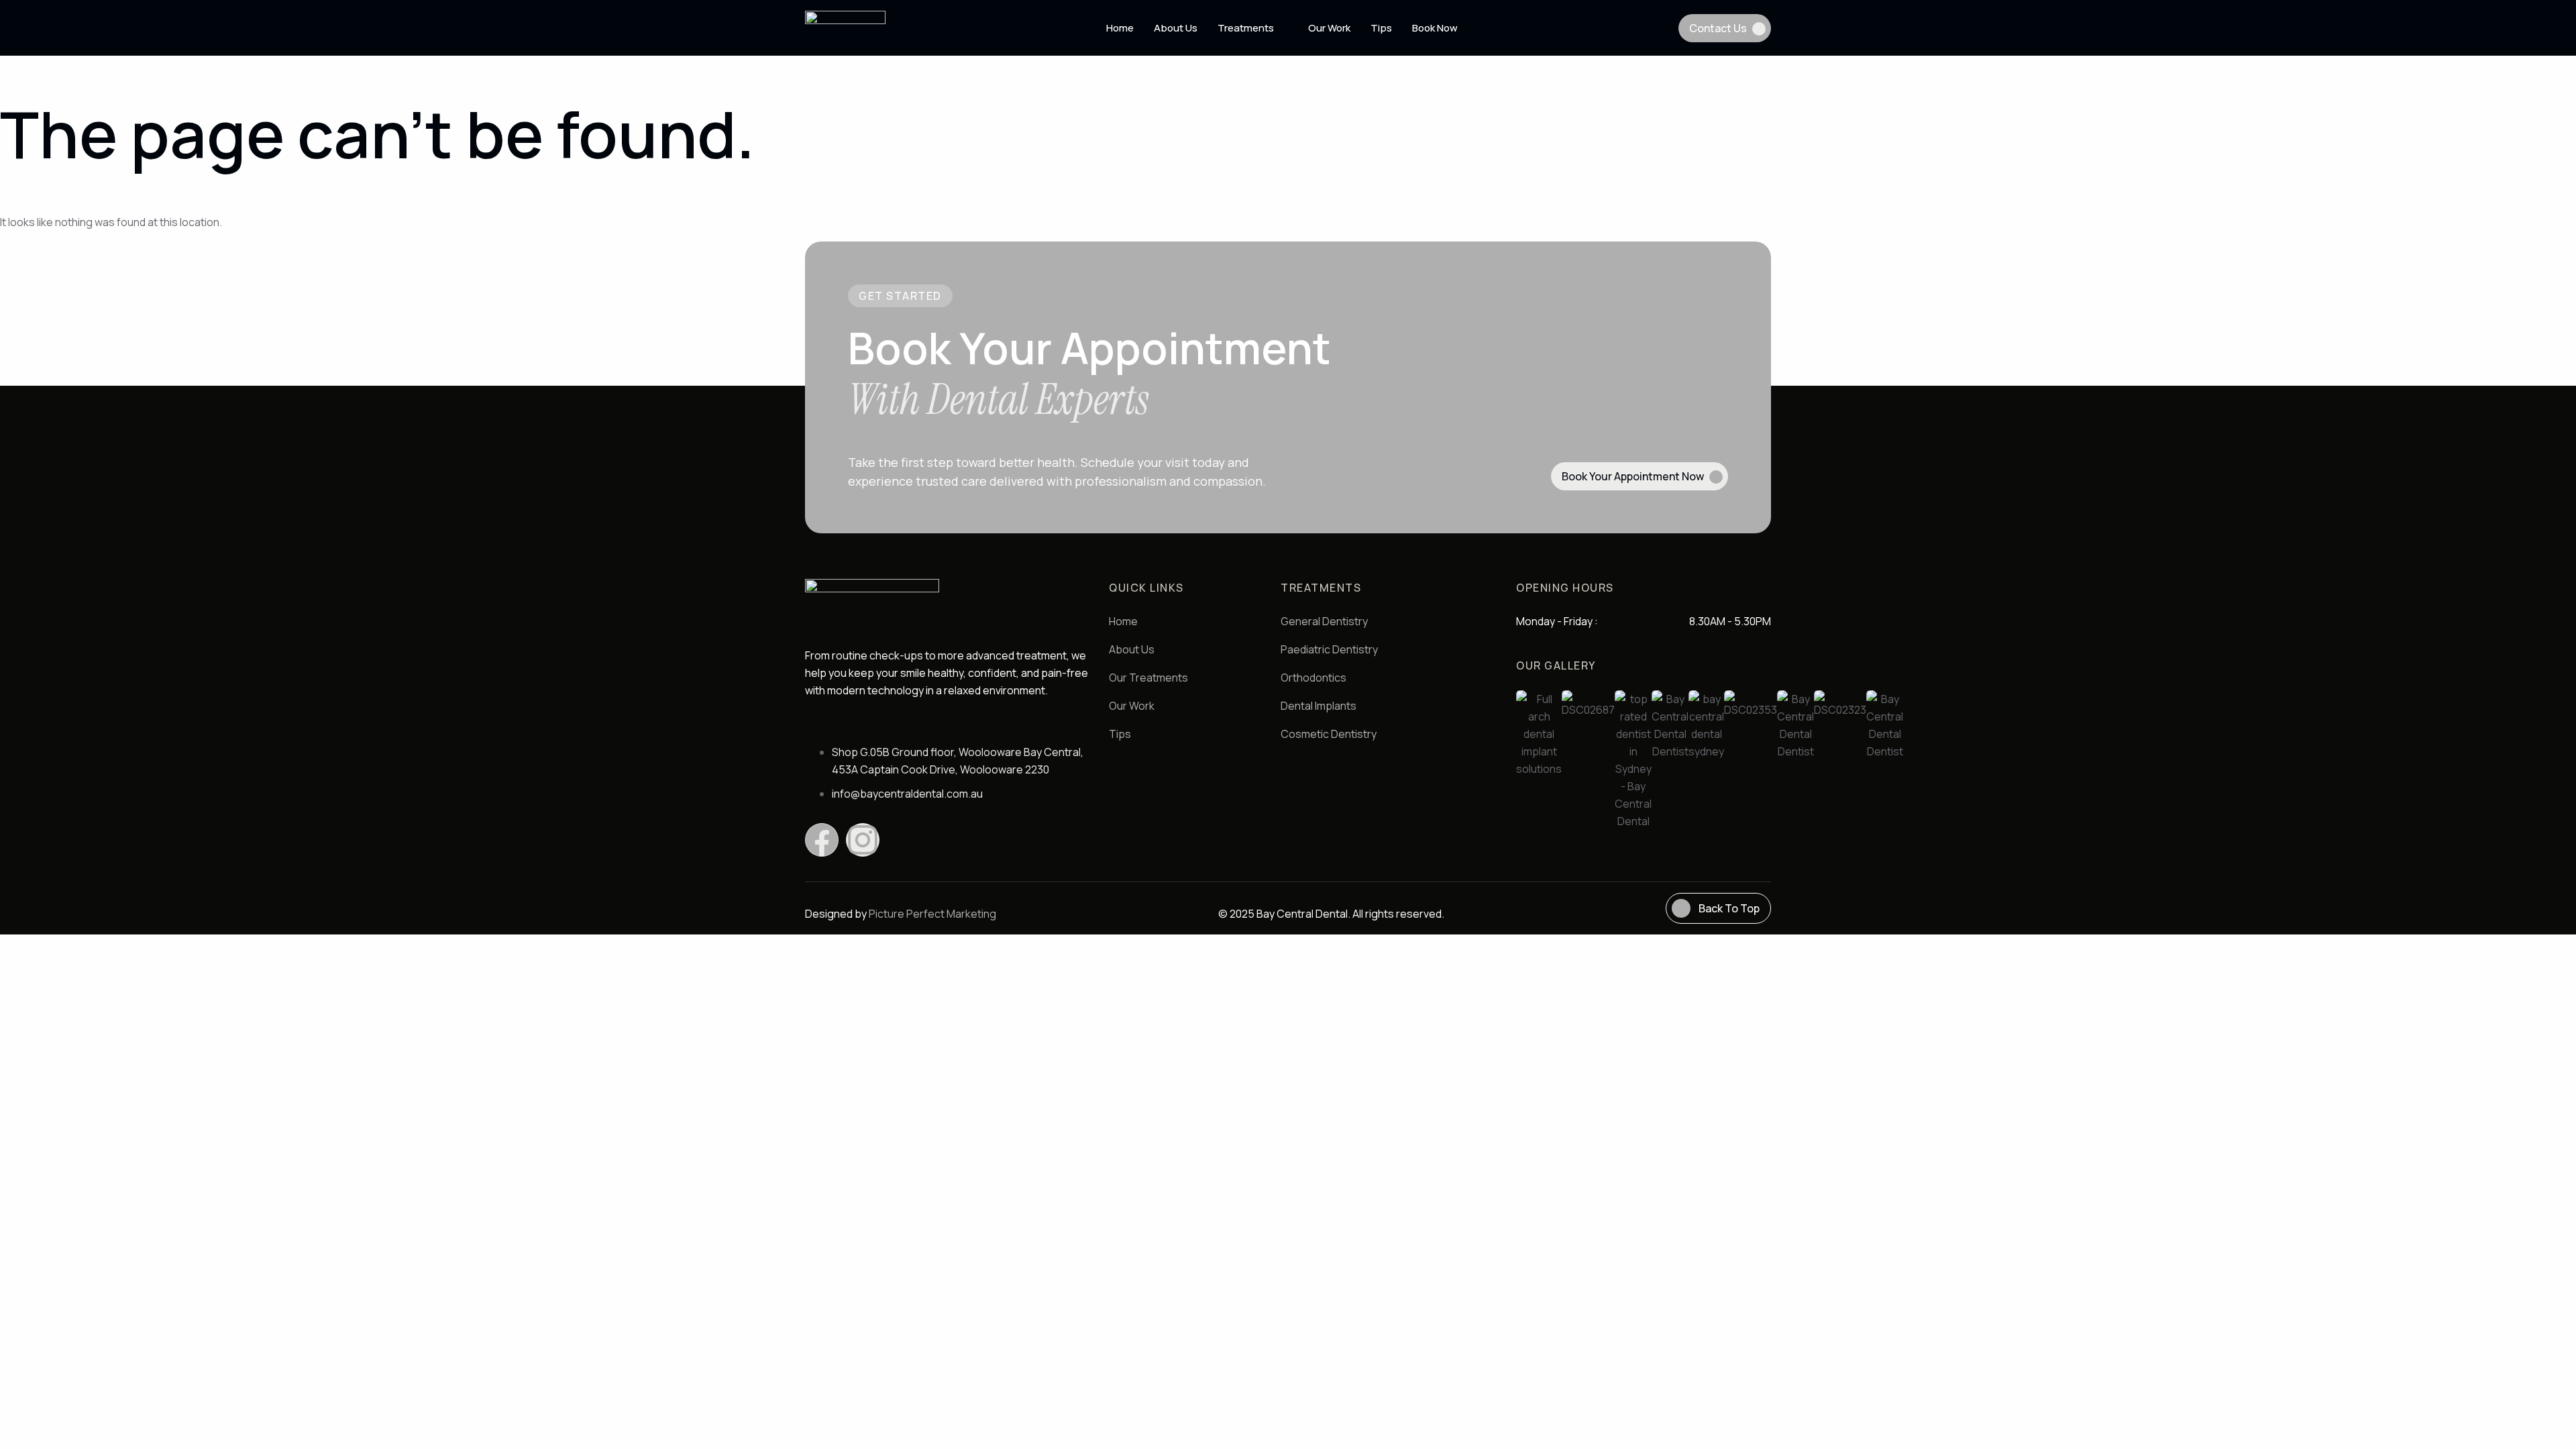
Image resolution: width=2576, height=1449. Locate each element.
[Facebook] (822, 840)
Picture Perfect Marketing (932, 914)
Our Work (1329, 28)
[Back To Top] (1681, 908)
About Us (1176, 28)
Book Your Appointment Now (1633, 476)
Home (1120, 28)
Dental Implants (1319, 706)
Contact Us (1718, 28)
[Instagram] (863, 840)
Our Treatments (1148, 678)
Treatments (1246, 28)
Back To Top (1729, 908)
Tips (1381, 28)
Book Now (1435, 28)
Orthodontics (1313, 678)
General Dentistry (1324, 621)
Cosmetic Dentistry (1329, 734)
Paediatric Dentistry (1329, 649)
